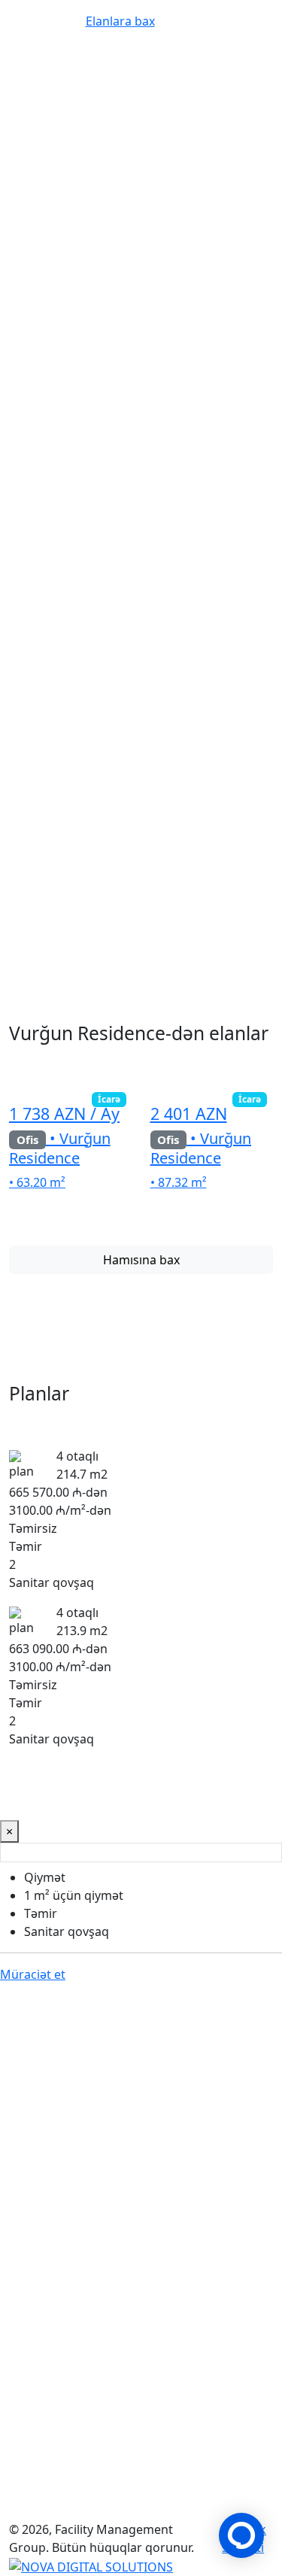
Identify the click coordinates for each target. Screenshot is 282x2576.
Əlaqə (97, 2511)
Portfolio (34, 2493)
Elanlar (82, 2493)
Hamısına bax (141, 1260)
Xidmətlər (132, 2493)
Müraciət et (47, 229)
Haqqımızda (43, 2511)
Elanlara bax (134, 229)
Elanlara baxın (54, 2139)
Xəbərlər (186, 2493)
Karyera (236, 2493)
